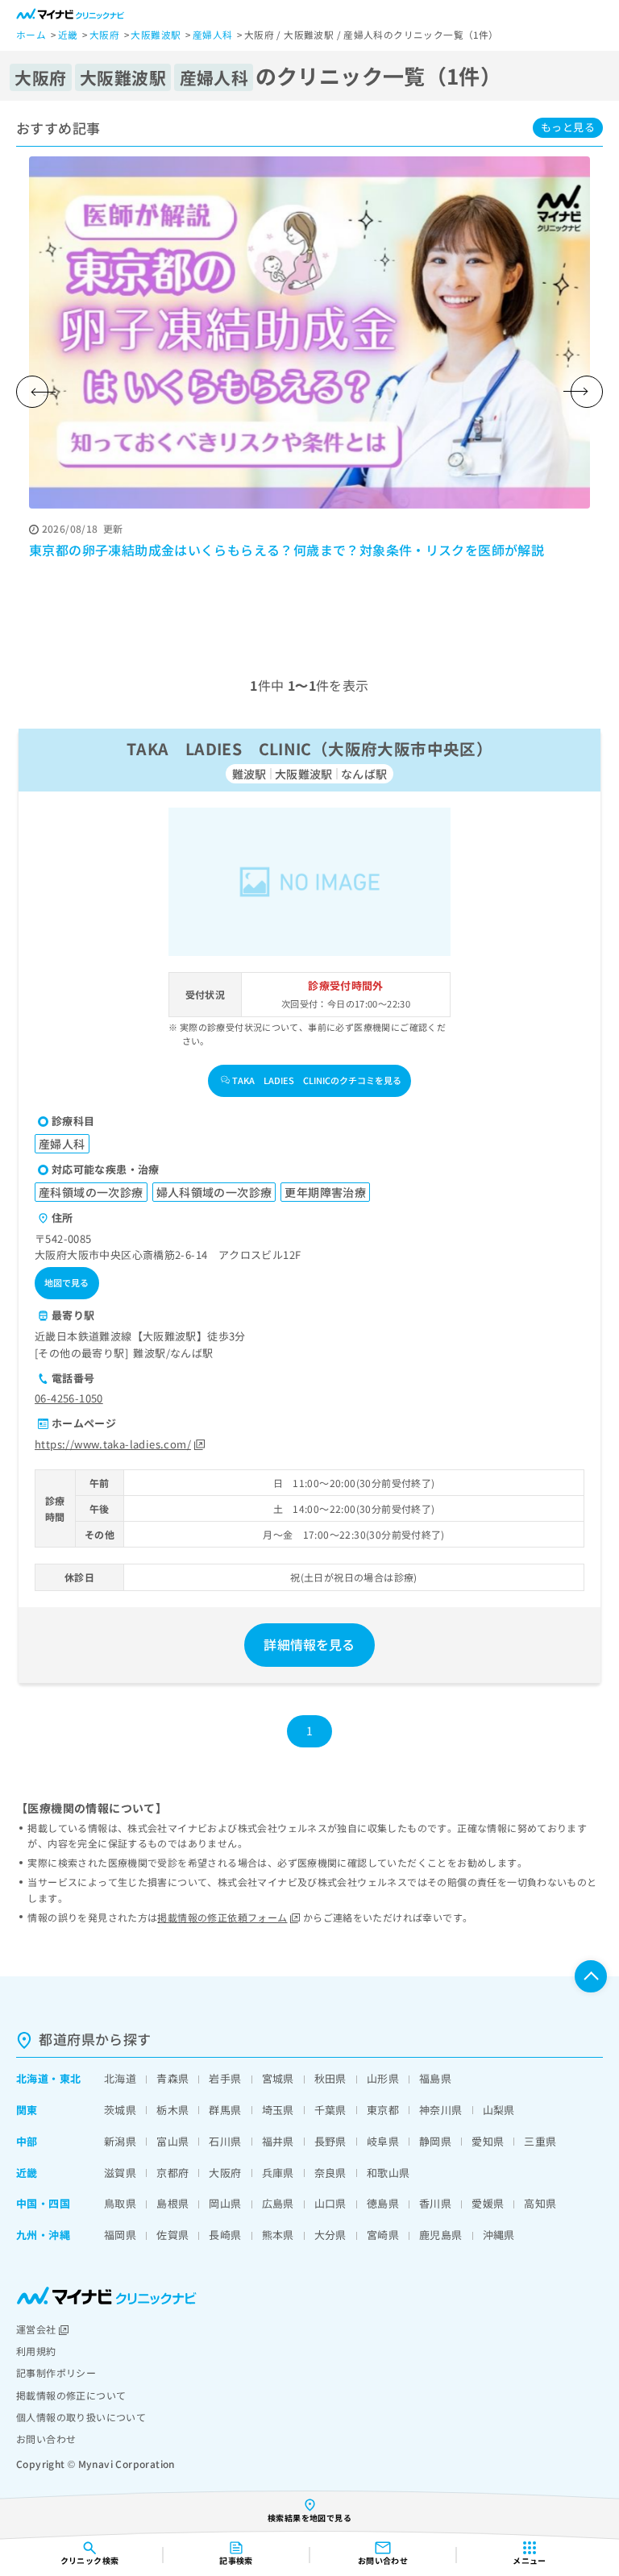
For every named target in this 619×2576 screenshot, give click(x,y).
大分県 (330, 2235)
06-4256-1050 (69, 1398)
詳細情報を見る (309, 1644)
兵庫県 (278, 2173)
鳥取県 (120, 2203)
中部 (27, 2141)
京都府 (172, 2173)
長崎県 (225, 2235)
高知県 (540, 2203)
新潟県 (120, 2141)
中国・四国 (43, 2203)
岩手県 (225, 2078)
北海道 (32, 2078)
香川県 (435, 2203)
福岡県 (120, 2235)
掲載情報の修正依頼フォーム (222, 1917)
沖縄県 (499, 2235)
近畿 (27, 2173)
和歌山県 (388, 2173)
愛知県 (488, 2141)
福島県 (435, 2078)
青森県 (172, 2078)
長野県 (330, 2141)
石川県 (225, 2141)
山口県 (330, 2203)
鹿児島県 (441, 2235)
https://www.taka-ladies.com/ (113, 1444)
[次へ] (587, 392)
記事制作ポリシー (56, 2372)
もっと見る (568, 127)
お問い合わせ (46, 2439)
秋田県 (330, 2078)
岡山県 (225, 2203)
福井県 (278, 2141)
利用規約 (36, 2351)
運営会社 (36, 2329)
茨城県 (120, 2110)
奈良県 (330, 2173)
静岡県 (435, 2141)
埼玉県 (278, 2110)
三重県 (540, 2141)
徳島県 (383, 2203)
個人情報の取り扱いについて (81, 2417)
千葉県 (330, 2110)
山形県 (383, 2078)
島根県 (172, 2203)
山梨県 (499, 2110)
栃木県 (172, 2110)
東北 (71, 2078)
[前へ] (32, 392)
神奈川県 (441, 2110)
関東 (27, 2110)
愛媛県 (488, 2203)
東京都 (383, 2110)
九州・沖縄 (43, 2235)
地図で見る (67, 1282)
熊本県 (278, 2235)
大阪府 (225, 2173)
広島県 (278, 2203)
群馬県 (225, 2110)
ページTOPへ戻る (591, 1976)
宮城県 (278, 2078)
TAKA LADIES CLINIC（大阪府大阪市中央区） (309, 748)
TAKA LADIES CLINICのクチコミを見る (317, 1080)
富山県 (172, 2141)
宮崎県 (383, 2235)
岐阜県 (383, 2141)
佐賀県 (172, 2235)
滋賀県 (120, 2173)
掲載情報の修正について (71, 2395)
